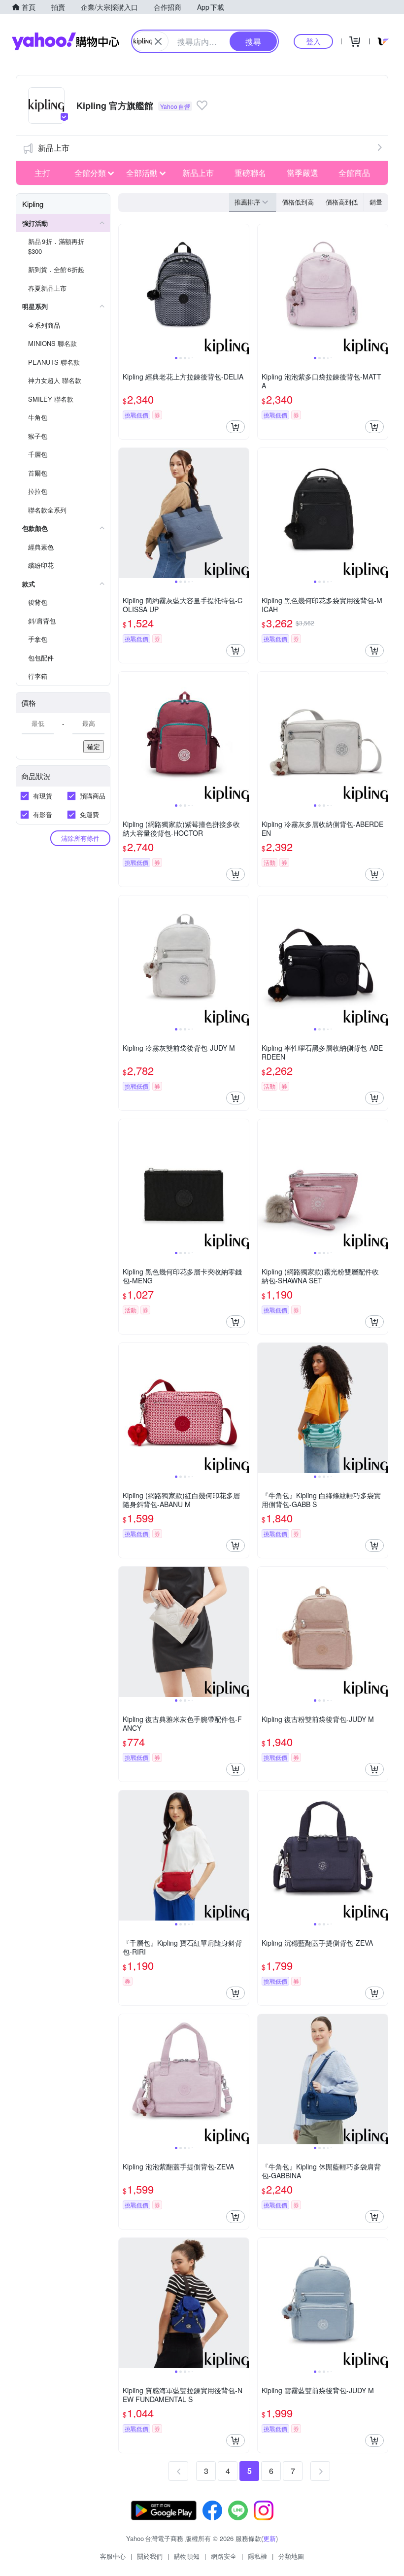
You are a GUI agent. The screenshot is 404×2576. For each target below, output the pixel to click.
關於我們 (150, 2556)
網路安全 (224, 2556)
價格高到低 (342, 202)
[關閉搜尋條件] (158, 41)
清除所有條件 (80, 838)
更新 (269, 2538)
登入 (313, 41)
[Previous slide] (125, 289)
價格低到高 (298, 202)
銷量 (376, 202)
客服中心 (113, 2556)
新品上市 (54, 148)
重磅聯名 (250, 173)
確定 (94, 746)
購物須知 (187, 2556)
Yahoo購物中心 (66, 41)
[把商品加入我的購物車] (236, 427)
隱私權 (257, 2556)
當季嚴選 (303, 173)
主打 (42, 173)
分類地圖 (291, 2556)
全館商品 (354, 173)
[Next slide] (242, 289)
